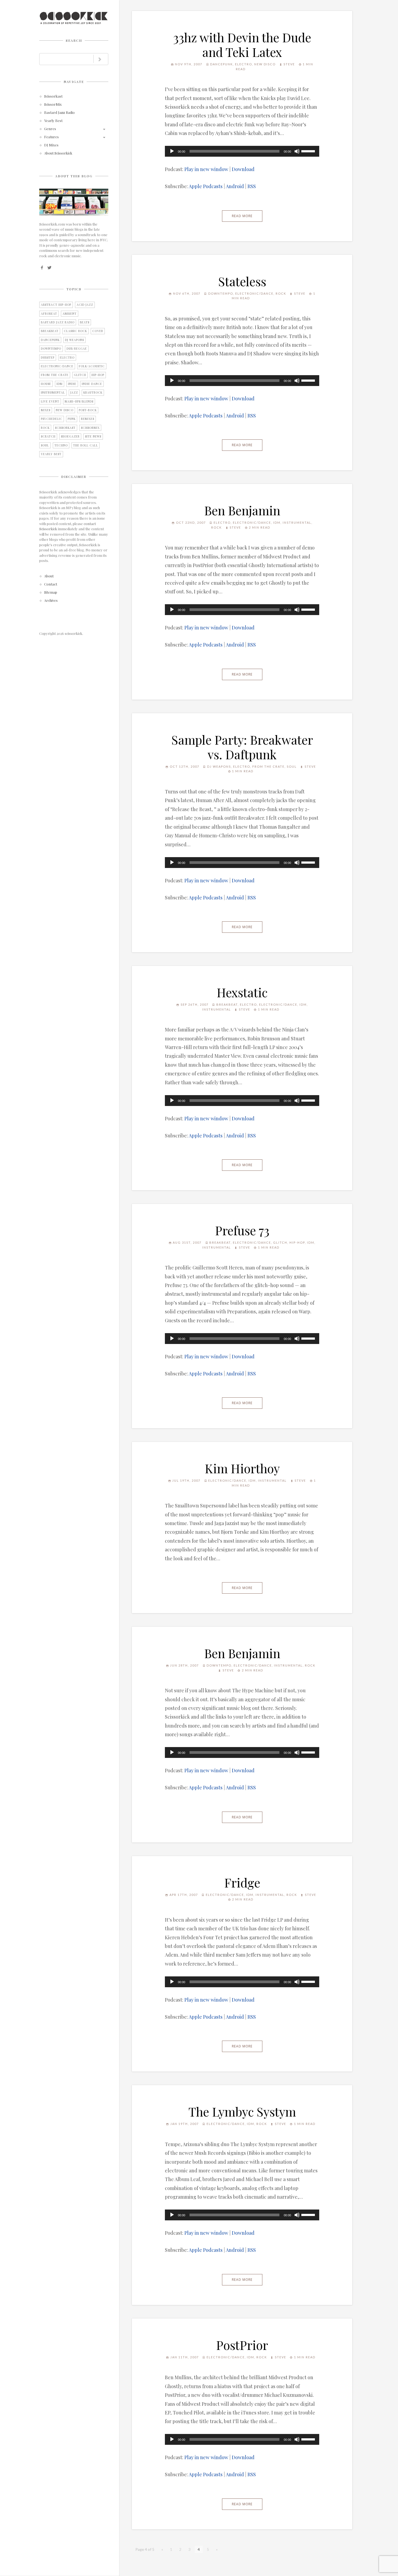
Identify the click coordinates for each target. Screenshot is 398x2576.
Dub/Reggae (77, 349)
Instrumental (53, 393)
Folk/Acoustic (92, 366)
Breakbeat (50, 331)
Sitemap (51, 592)
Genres (50, 129)
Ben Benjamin (242, 510)
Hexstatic (242, 992)
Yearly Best (53, 121)
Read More (242, 216)
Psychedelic (52, 419)
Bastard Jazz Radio (59, 113)
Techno (61, 445)
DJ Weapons (74, 340)
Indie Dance (92, 384)
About (49, 576)
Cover (98, 331)
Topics (74, 289)
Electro (67, 358)
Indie (72, 384)
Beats (85, 322)
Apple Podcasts (206, 186)
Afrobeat (49, 314)
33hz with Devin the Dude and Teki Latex (242, 44)
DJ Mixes (51, 145)
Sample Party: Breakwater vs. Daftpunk (242, 747)
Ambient (70, 314)
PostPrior (242, 2345)
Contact (51, 584)
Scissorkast (53, 96)
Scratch (48, 436)
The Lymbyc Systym (242, 2111)
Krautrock (93, 393)
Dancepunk (50, 340)
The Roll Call (86, 445)
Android (235, 186)
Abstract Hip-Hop (56, 305)
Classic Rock (75, 331)
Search (74, 40)
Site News (93, 436)
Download (243, 169)
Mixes (46, 410)
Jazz (74, 393)
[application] (242, 151)
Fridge (242, 1882)
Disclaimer (74, 477)
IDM (60, 384)
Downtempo (51, 349)
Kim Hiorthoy (242, 1468)
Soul (45, 445)
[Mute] (297, 151)
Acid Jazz (85, 305)
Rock (45, 428)
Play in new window (206, 169)
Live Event (50, 401)
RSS (252, 186)
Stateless (242, 281)
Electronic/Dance (57, 366)
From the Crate (55, 375)
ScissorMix (53, 104)
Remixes (88, 419)
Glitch (80, 375)
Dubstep (48, 358)
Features (51, 137)
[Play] (172, 151)
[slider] (309, 151)
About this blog (74, 176)
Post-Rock (88, 410)
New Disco (65, 410)
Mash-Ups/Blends (79, 401)
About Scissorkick (58, 153)
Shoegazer (70, 436)
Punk (72, 419)
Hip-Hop (98, 375)
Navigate (74, 82)
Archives (51, 601)
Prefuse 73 (242, 1230)
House (46, 384)
